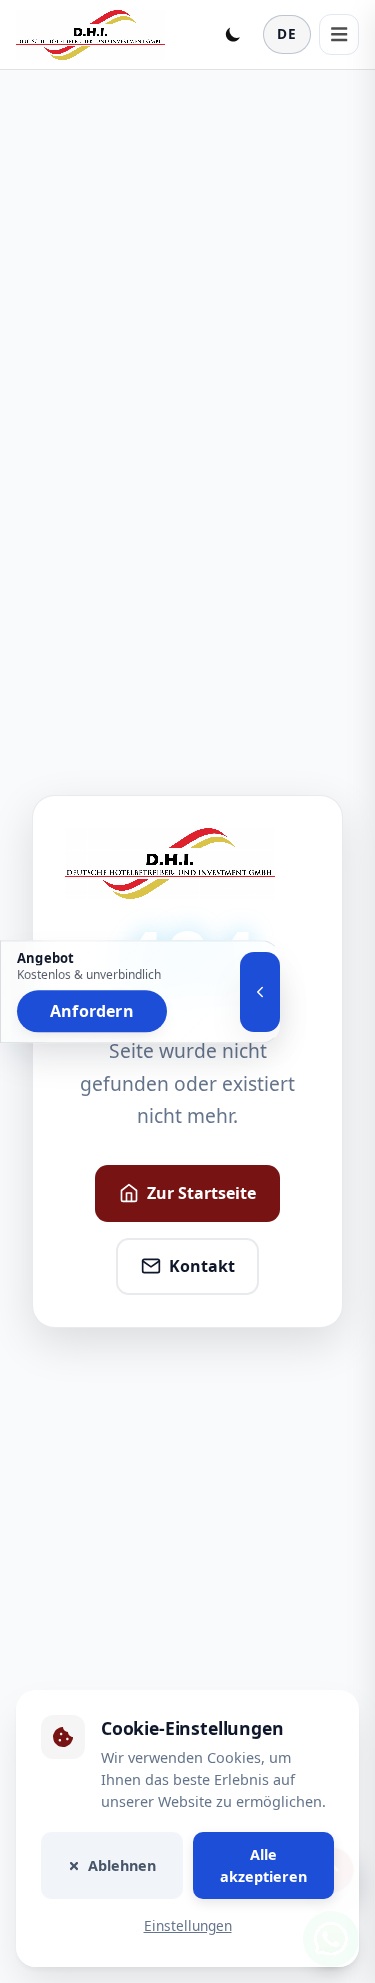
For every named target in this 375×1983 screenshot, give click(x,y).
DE (287, 33)
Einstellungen (188, 1926)
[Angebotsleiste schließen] (260, 992)
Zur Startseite (201, 1193)
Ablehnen (122, 1865)
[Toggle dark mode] (233, 34)
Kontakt (202, 1266)
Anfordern (92, 1011)
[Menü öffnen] (339, 34)
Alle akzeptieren (263, 1865)
